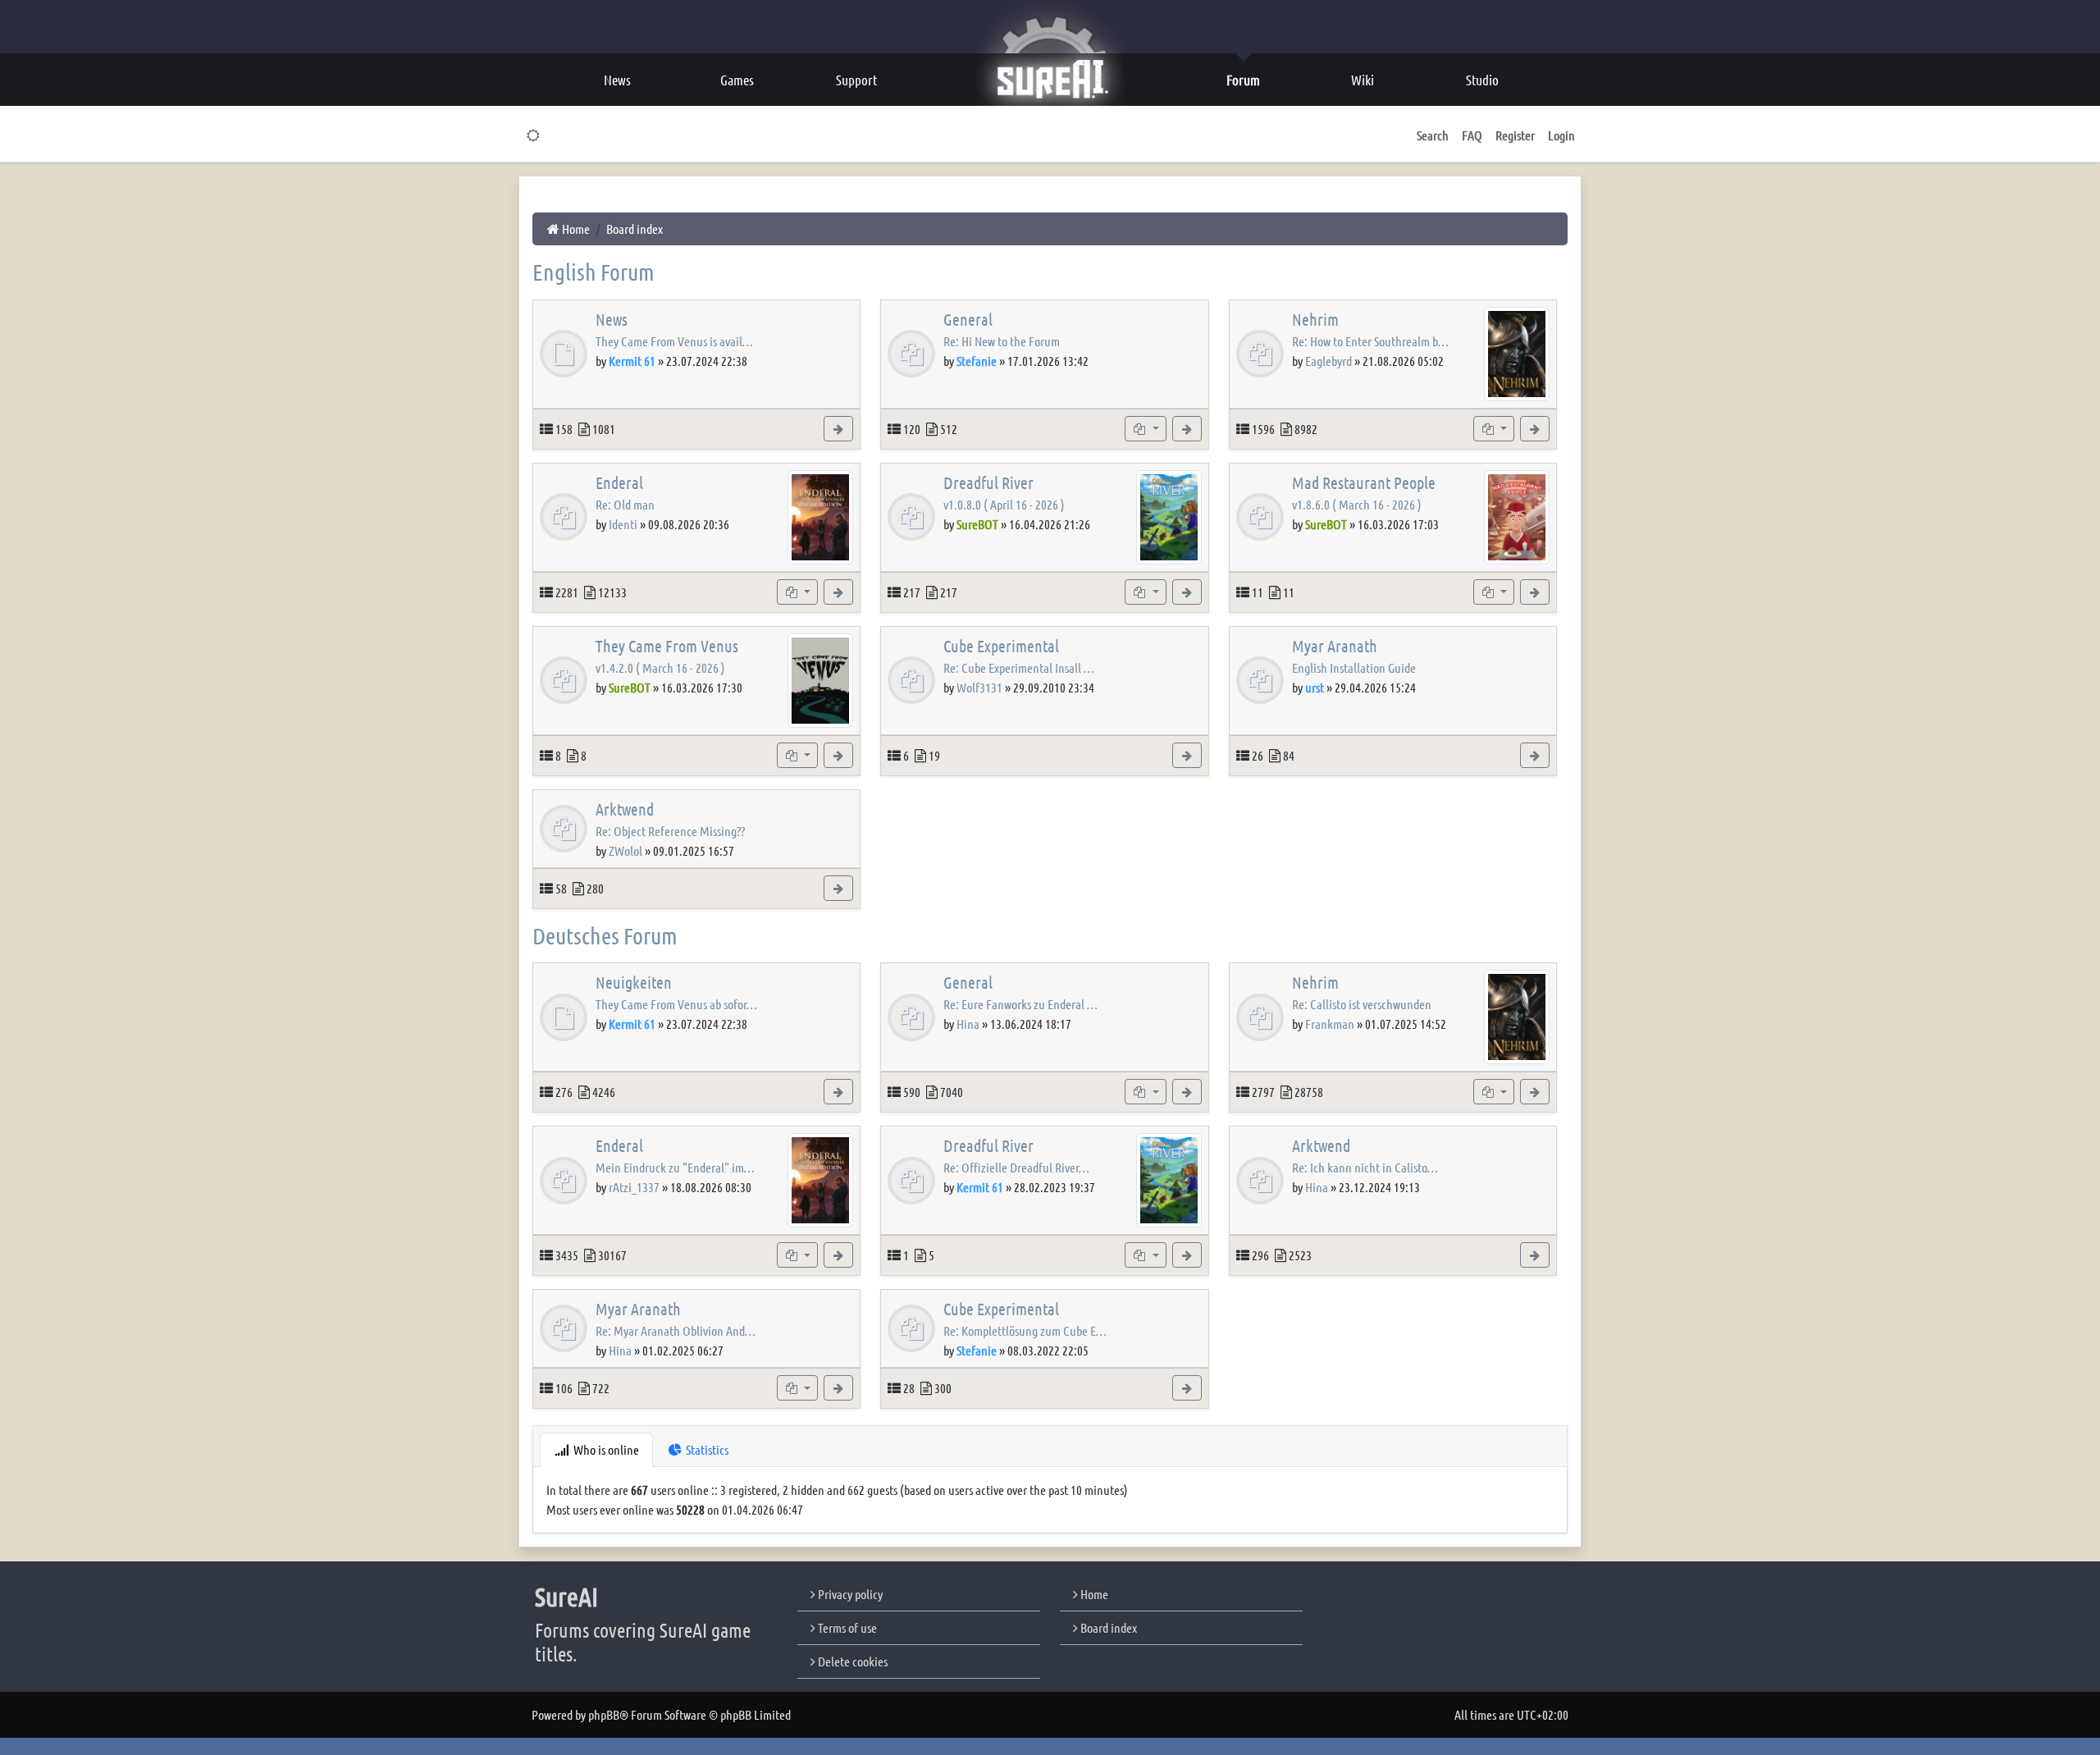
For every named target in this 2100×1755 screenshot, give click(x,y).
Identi (623, 524)
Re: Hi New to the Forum (1002, 341)
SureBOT (977, 524)
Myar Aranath (1335, 646)
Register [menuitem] (1515, 135)
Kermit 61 (632, 361)
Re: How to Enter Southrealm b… (1370, 341)
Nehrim (1315, 319)
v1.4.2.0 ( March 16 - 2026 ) (660, 667)
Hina (968, 1024)
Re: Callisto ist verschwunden (1362, 1004)
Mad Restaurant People (1364, 482)
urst (1315, 687)
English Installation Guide (1354, 667)
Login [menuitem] (1561, 135)
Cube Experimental (1001, 646)
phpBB (604, 1714)
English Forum (593, 272)
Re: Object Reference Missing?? (670, 831)
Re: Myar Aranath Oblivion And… (676, 1330)
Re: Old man (625, 504)
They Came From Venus (667, 646)
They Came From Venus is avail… (674, 341)
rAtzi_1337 (634, 1187)
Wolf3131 (979, 687)
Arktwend (625, 809)
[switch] (534, 135)
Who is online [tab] (605, 1449)
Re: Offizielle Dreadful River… (1016, 1167)
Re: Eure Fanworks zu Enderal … (1020, 1004)
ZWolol (625, 850)
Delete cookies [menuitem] (851, 1661)
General (968, 319)
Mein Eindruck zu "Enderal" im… (675, 1167)
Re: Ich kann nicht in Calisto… (1365, 1167)
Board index (1107, 1627)
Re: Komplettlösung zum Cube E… (1025, 1330)
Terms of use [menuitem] (846, 1627)
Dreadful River (988, 482)
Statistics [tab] (706, 1449)
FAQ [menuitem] (1472, 135)
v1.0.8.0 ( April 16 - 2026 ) (1004, 504)
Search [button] (1433, 135)
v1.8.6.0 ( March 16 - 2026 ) (1357, 504)
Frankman (1330, 1024)
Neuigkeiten (634, 982)
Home (1093, 1594)
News (612, 319)
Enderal (619, 482)
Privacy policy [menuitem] (849, 1594)
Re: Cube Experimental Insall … (1019, 667)
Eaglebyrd (1328, 361)
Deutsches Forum (605, 935)
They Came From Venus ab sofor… (676, 1004)
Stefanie (977, 361)
